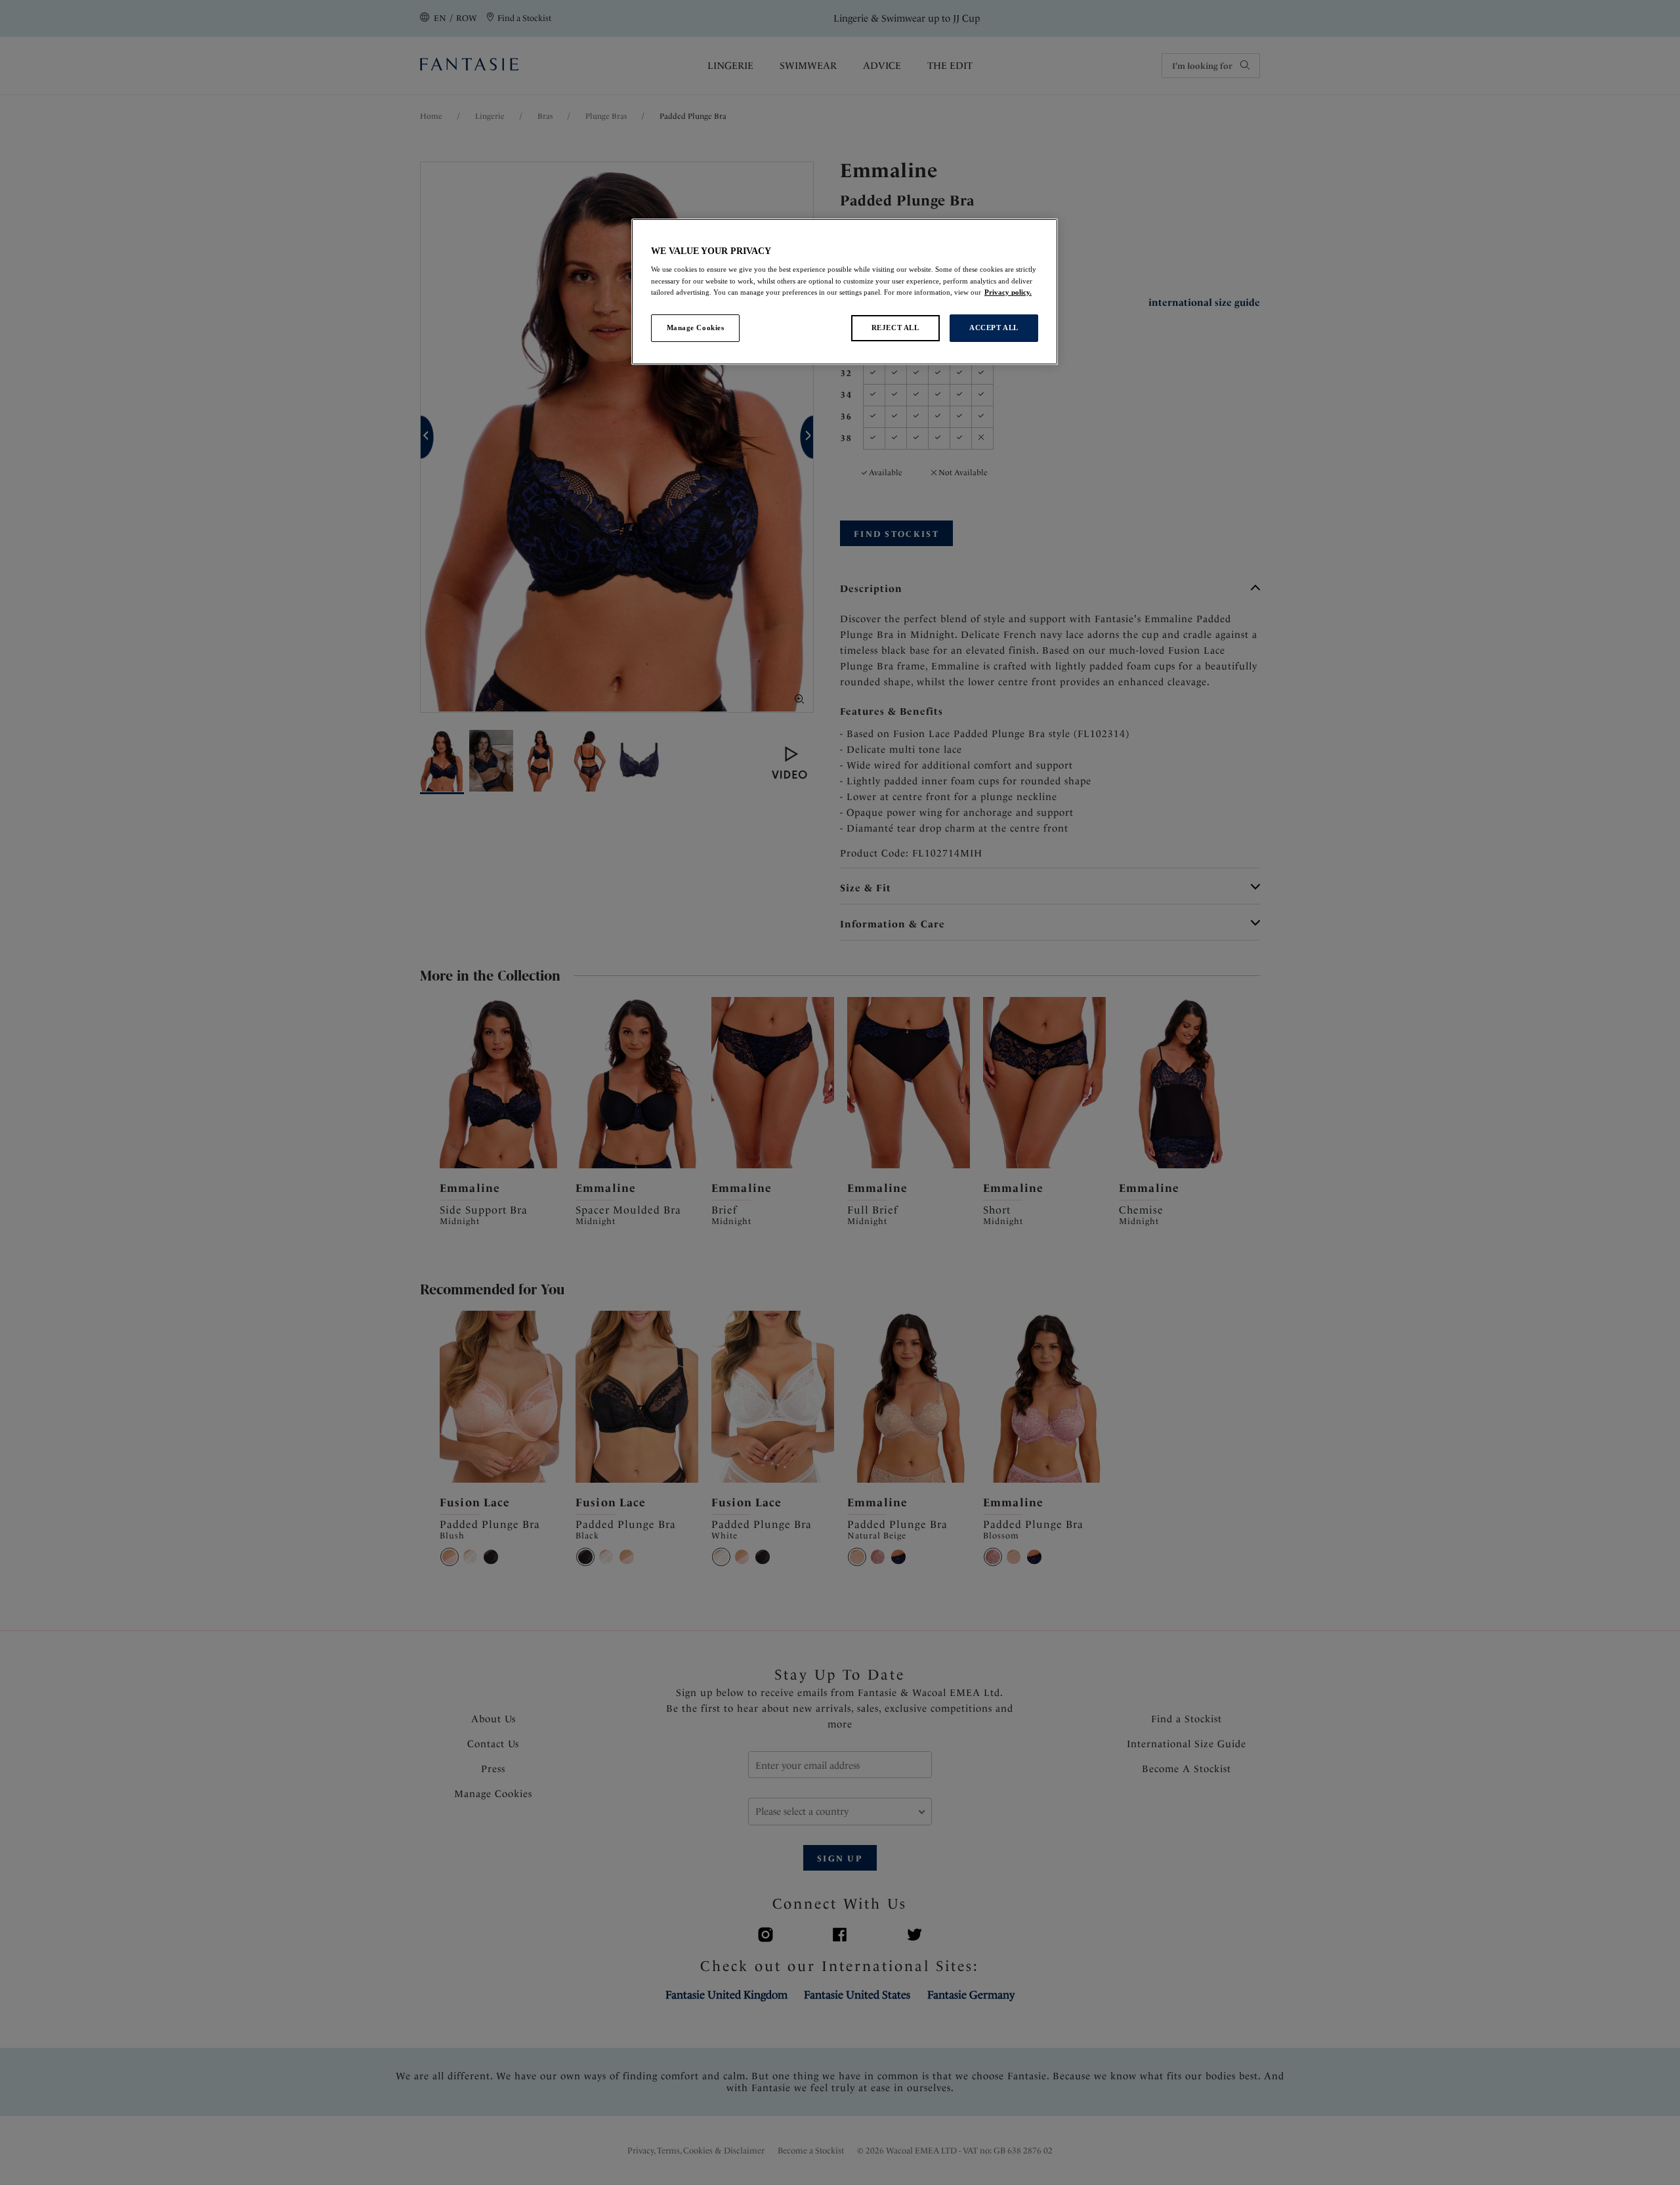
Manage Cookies (696, 328)
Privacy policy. (1008, 292)
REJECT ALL (895, 328)
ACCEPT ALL (994, 328)
